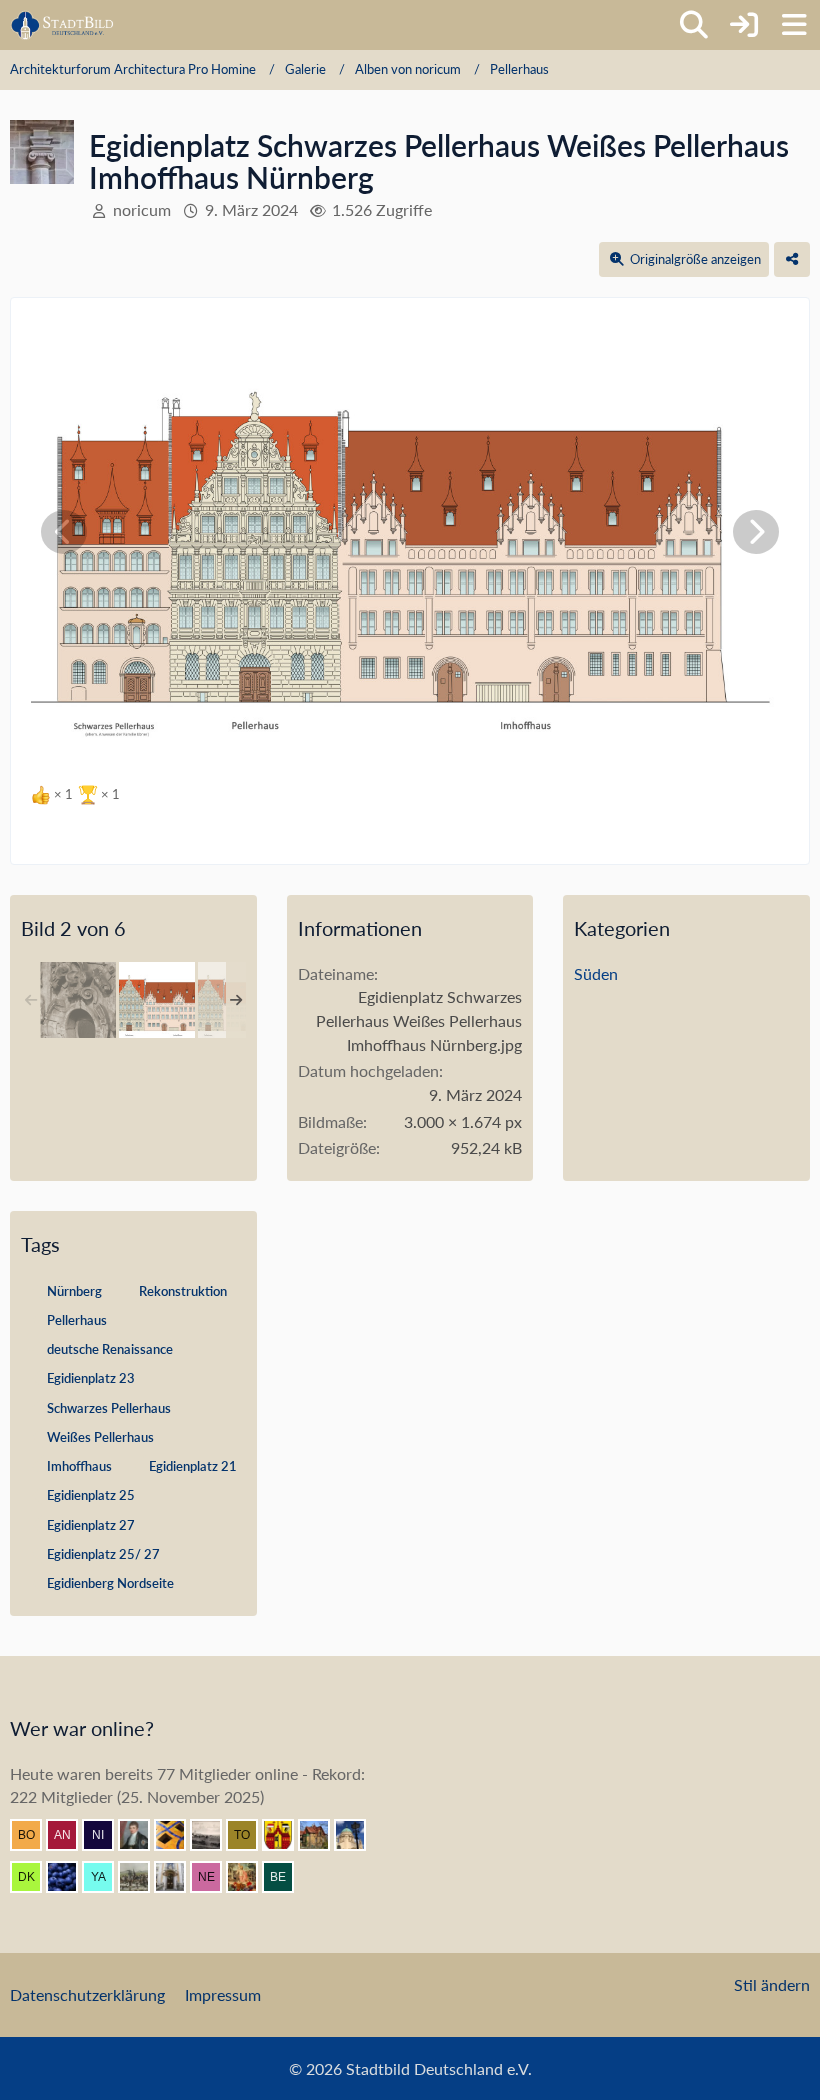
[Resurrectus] (250, 1877)
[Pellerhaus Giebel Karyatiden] (78, 1000)
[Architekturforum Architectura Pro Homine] (62, 25)
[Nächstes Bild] (756, 532)
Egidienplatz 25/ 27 (103, 1554)
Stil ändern (772, 1984)
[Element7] (70, 1877)
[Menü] (794, 25)
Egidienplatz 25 (91, 1495)
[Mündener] (142, 1877)
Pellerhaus (77, 1320)
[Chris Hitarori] (358, 1835)
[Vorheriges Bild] (64, 532)
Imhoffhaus (79, 1466)
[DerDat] (214, 1835)
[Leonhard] (178, 1877)
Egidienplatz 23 (91, 1378)
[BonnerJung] (34, 1835)
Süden (596, 973)
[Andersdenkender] (70, 1835)
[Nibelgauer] (106, 1835)
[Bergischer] (286, 1877)
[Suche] (694, 25)
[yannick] (106, 1877)
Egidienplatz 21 (193, 1466)
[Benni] (178, 1835)
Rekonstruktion (183, 1291)
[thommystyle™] (142, 1835)
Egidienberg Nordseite (110, 1583)
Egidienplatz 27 (91, 1525)
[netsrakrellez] (214, 1877)
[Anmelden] (744, 25)
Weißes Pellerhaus (100, 1437)
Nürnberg (74, 1291)
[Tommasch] (250, 1835)
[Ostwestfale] (286, 1835)
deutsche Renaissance (110, 1349)
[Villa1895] (322, 1835)
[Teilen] (792, 259)
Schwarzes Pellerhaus (109, 1408)
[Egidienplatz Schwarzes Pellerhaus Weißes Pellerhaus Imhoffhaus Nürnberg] (157, 1000)
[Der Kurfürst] (34, 1877)
